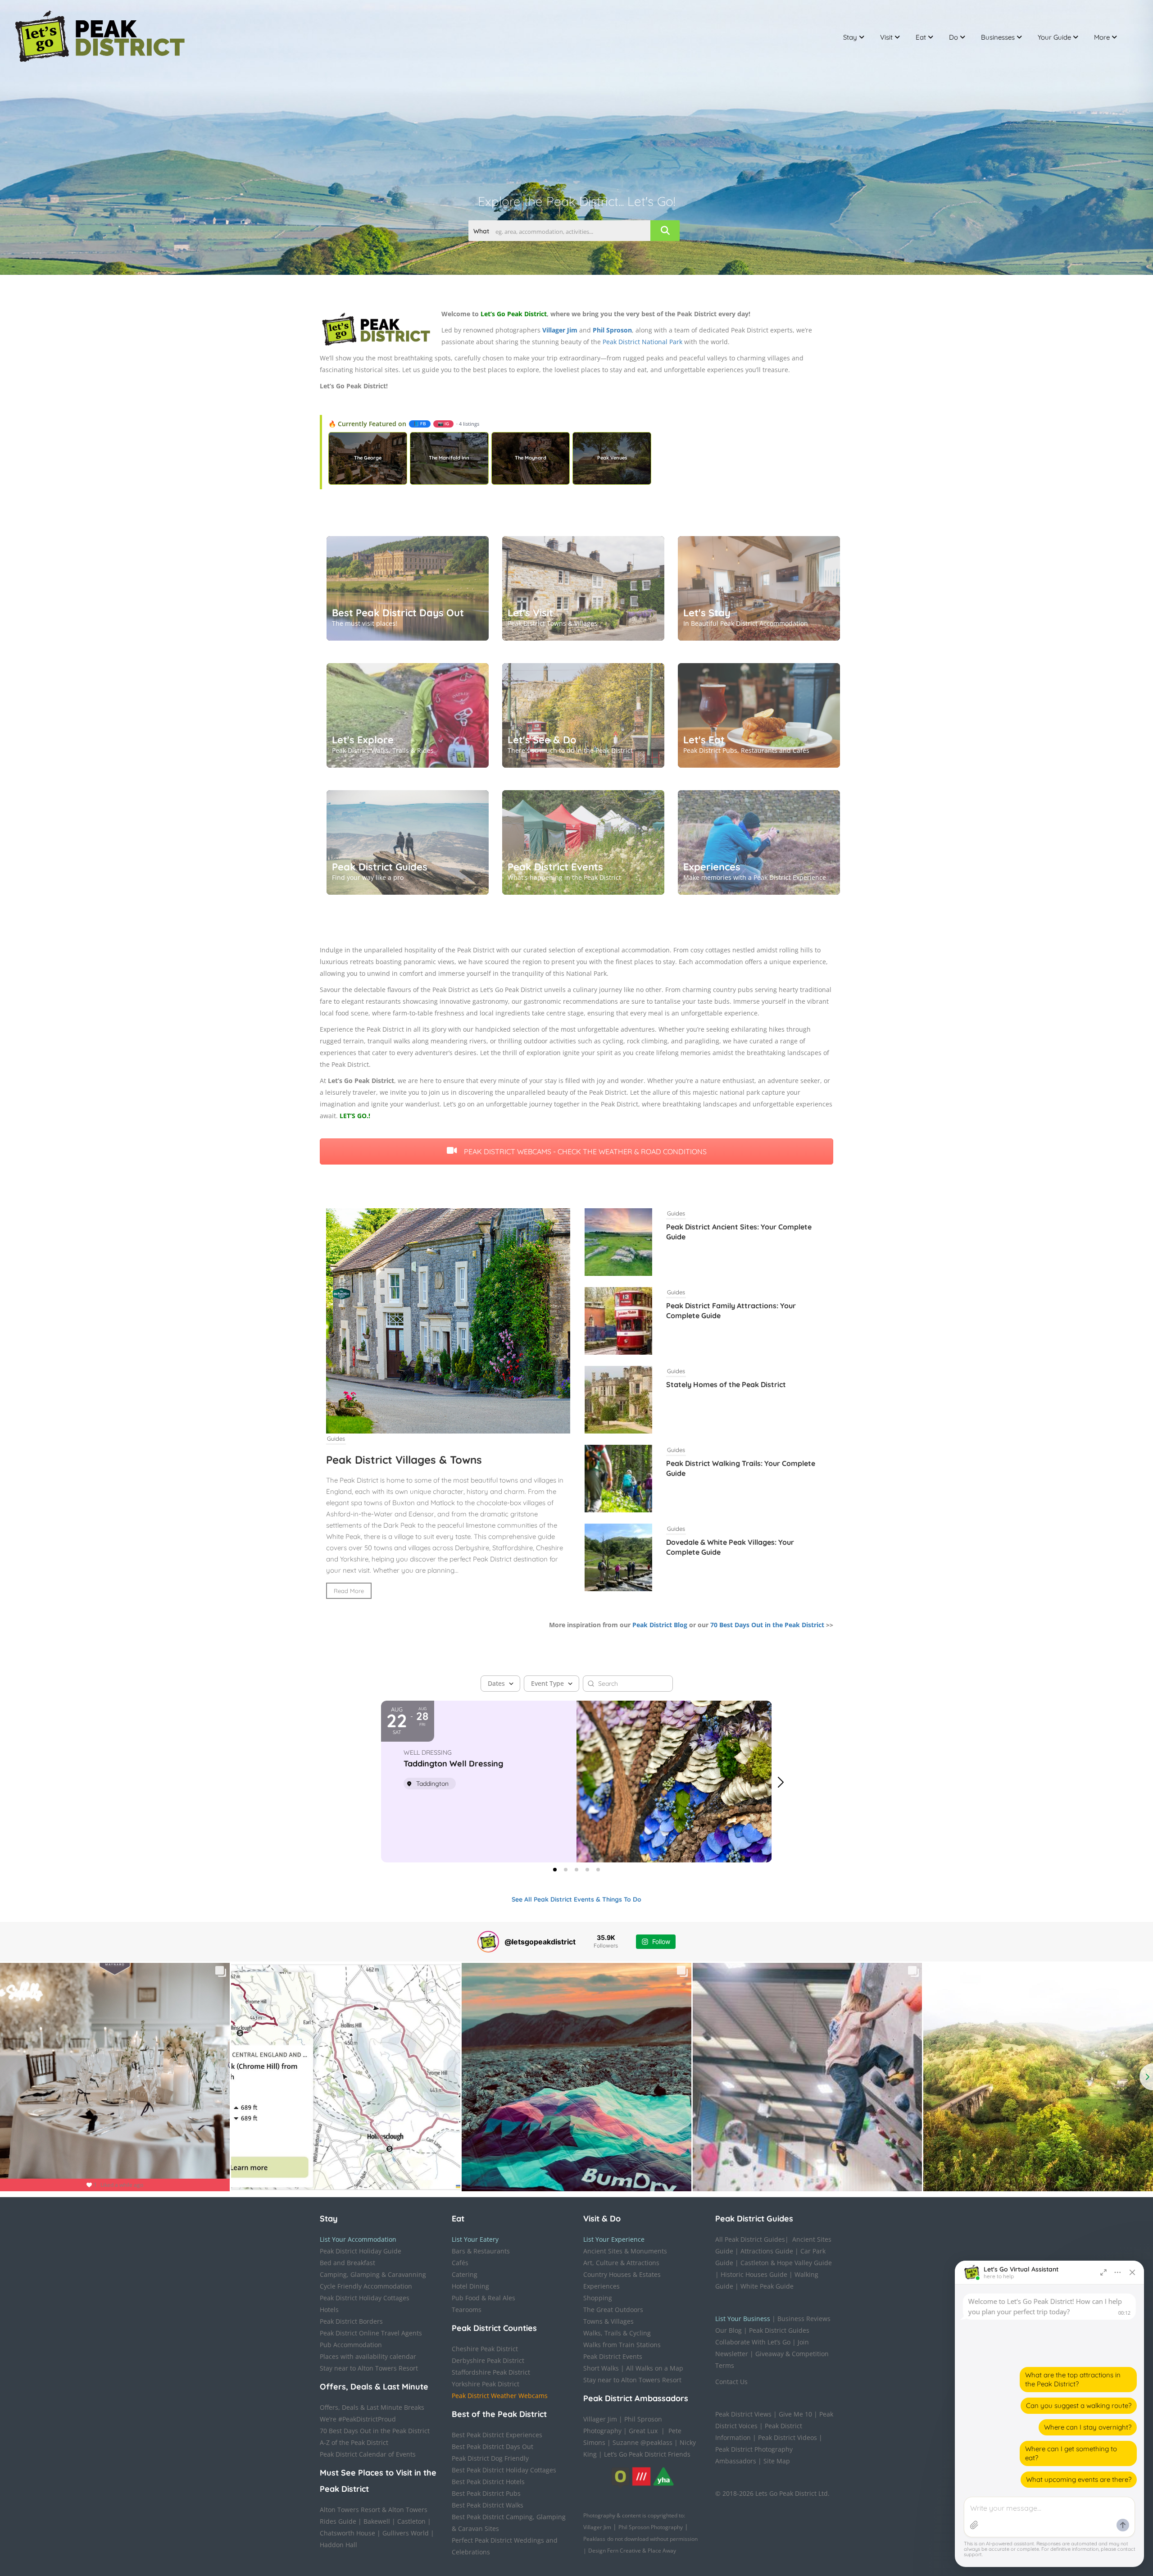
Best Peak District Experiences (497, 2435)
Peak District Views (743, 2414)
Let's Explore (363, 740)
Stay (850, 37)
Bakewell (377, 2521)
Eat (921, 37)
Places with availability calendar (368, 2356)
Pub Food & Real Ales (483, 2298)
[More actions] (1118, 2272)
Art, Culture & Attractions (621, 2263)
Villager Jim (600, 2419)
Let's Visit (530, 613)
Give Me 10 (795, 2414)
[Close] (1132, 2272)
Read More (349, 1591)
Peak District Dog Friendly (490, 2458)
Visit (886, 37)
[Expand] (1103, 2272)
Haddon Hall (338, 2545)
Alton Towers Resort (350, 2510)
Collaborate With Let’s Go (753, 2342)
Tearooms (467, 2310)
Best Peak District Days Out (398, 613)
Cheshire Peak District (485, 2349)
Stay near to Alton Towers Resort (369, 2368)
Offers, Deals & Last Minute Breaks (372, 2407)
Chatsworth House (347, 2533)
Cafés (460, 2263)
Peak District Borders (351, 2321)
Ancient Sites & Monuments (625, 2251)
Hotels (329, 2310)
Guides (336, 1438)
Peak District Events (555, 867)
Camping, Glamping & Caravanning (373, 2274)
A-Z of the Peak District (354, 2442)
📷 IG (443, 424)
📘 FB (420, 424)
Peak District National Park (642, 342)
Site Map (777, 2461)
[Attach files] (974, 2525)
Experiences (712, 867)
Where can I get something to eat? (1071, 2453)
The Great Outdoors (613, 2310)
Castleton (411, 2521)
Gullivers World (406, 2533)
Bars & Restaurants (481, 2251)
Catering (465, 2274)
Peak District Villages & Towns (404, 1460)
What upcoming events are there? (1079, 2479)
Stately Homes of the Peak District (726, 1384)
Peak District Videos (788, 2437)
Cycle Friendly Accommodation (366, 2286)
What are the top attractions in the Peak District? (1073, 2379)
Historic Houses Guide (754, 2274)
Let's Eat (704, 740)
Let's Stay (707, 613)
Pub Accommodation (351, 2345)
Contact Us (731, 2382)
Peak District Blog (660, 1625)
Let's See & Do (542, 740)
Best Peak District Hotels (488, 2482)
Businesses (998, 37)
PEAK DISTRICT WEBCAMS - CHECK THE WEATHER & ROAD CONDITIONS (584, 1151)
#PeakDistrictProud (367, 2419)
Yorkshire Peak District (486, 2384)
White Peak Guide (767, 2286)
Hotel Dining (470, 2286)
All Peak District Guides (750, 2239)
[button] (785, 1782)
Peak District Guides (380, 867)
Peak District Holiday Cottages (365, 2298)
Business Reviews (804, 2319)
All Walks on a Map (655, 2368)
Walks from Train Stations (622, 2345)
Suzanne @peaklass (642, 2442)
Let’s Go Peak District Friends (647, 2454)
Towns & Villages (608, 2321)
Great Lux (643, 2431)
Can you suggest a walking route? (1079, 2405)
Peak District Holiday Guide (361, 2251)
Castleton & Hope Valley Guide (786, 2263)
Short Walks (601, 2368)
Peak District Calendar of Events (368, 2454)
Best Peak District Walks (488, 2505)
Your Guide (1054, 37)
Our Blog (729, 2330)
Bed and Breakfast (347, 2263)
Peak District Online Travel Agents (371, 2333)
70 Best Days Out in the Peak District (767, 1625)
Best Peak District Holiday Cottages (504, 2470)
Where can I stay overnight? (1088, 2427)
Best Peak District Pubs (486, 2493)
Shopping (598, 2298)
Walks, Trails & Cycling (617, 2333)
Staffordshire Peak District (491, 2372)
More (1102, 37)
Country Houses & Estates (622, 2274)
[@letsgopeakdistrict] (488, 1942)
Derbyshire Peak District (488, 2360)
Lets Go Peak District (786, 2493)
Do (953, 37)
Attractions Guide (767, 2251)
